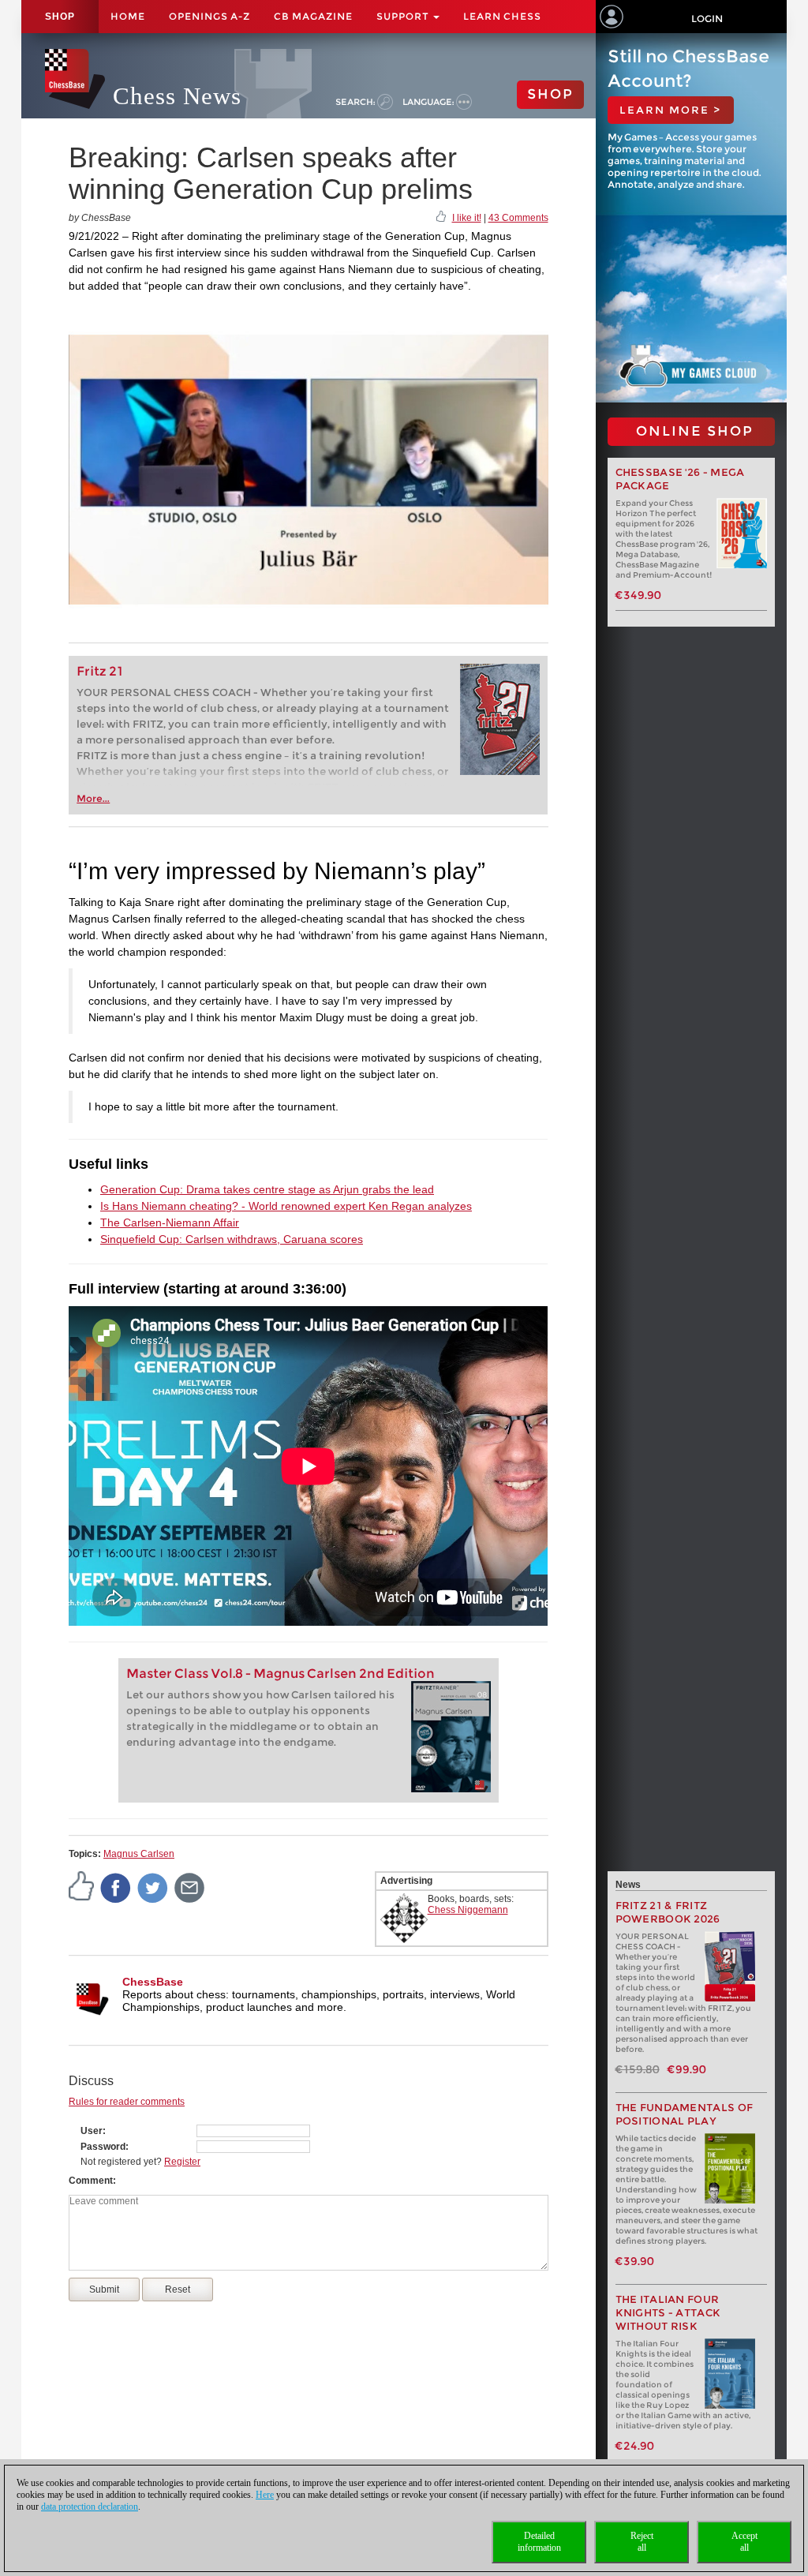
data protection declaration (90, 2507)
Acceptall (744, 2542)
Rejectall (642, 2542)
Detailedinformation (539, 2542)
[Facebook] (116, 1888)
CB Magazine (313, 16)
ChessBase (153, 1982)
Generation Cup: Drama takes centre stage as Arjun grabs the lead (267, 1189)
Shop (60, 17)
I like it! (467, 218)
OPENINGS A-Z (209, 16)
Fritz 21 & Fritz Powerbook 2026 (668, 1912)
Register (182, 2162)
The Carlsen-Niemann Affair (170, 1222)
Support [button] (404, 16)
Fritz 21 (100, 671)
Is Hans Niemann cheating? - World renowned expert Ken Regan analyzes (286, 1206)
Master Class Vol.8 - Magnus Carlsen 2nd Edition (281, 1674)
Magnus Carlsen (139, 1854)
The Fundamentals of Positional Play (685, 2114)
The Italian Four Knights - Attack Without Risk (668, 2313)
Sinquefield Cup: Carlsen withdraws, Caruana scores (232, 1239)
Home (128, 16)
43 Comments (518, 218)
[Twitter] (153, 1888)
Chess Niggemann (468, 1910)
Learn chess (502, 16)
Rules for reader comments (127, 2102)
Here (265, 2495)
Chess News (177, 96)
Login (707, 19)
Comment (91, 2181)
